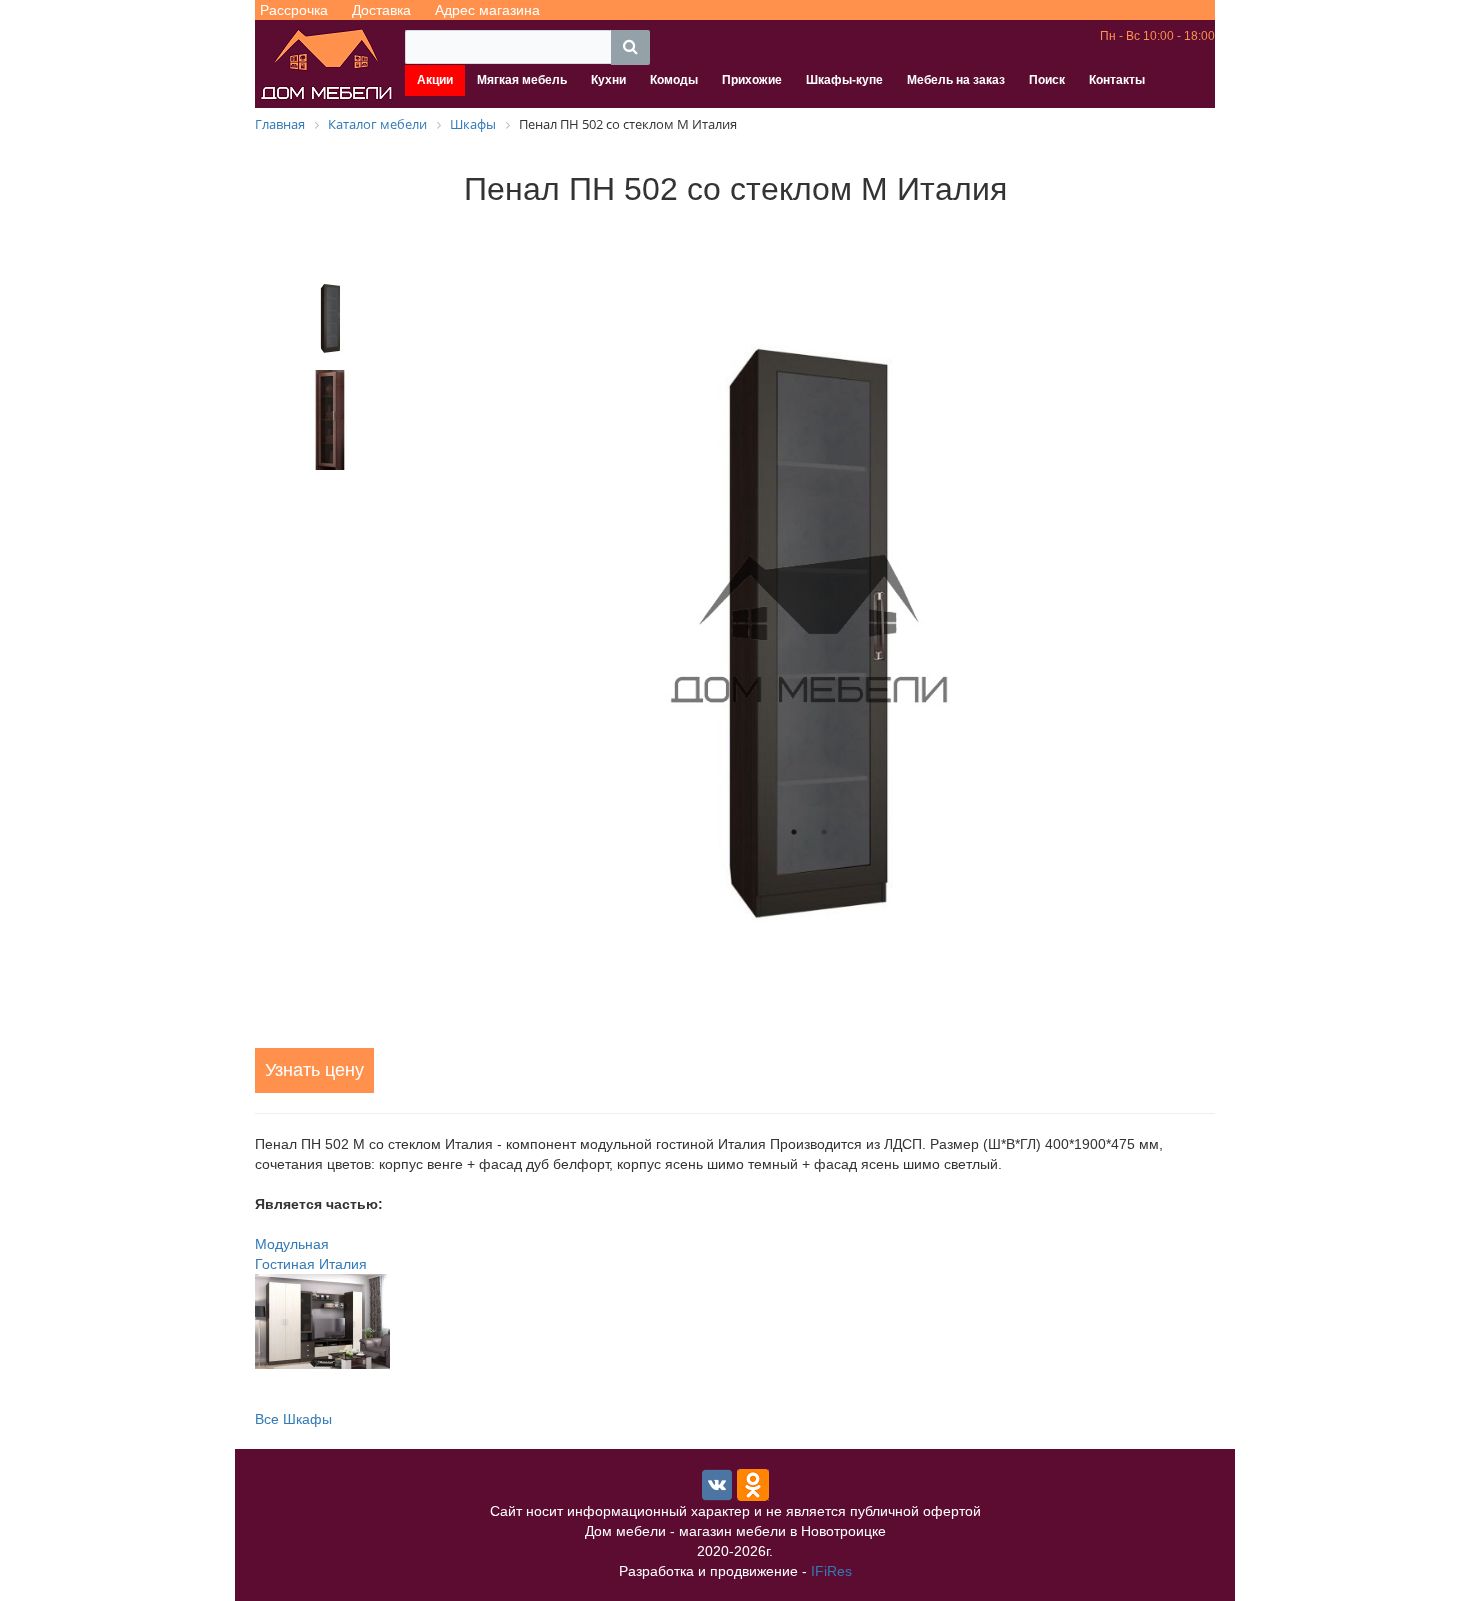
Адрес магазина (487, 10)
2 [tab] (824, 832)
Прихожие (752, 80)
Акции (435, 80)
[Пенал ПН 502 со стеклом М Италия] (809, 630)
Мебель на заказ (956, 80)
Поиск (1047, 80)
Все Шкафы (293, 1419)
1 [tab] (794, 832)
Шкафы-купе (844, 80)
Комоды (674, 80)
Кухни (608, 80)
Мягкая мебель (522, 80)
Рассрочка (294, 10)
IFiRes (831, 1571)
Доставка (381, 10)
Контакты (1117, 80)
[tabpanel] (809, 630)
